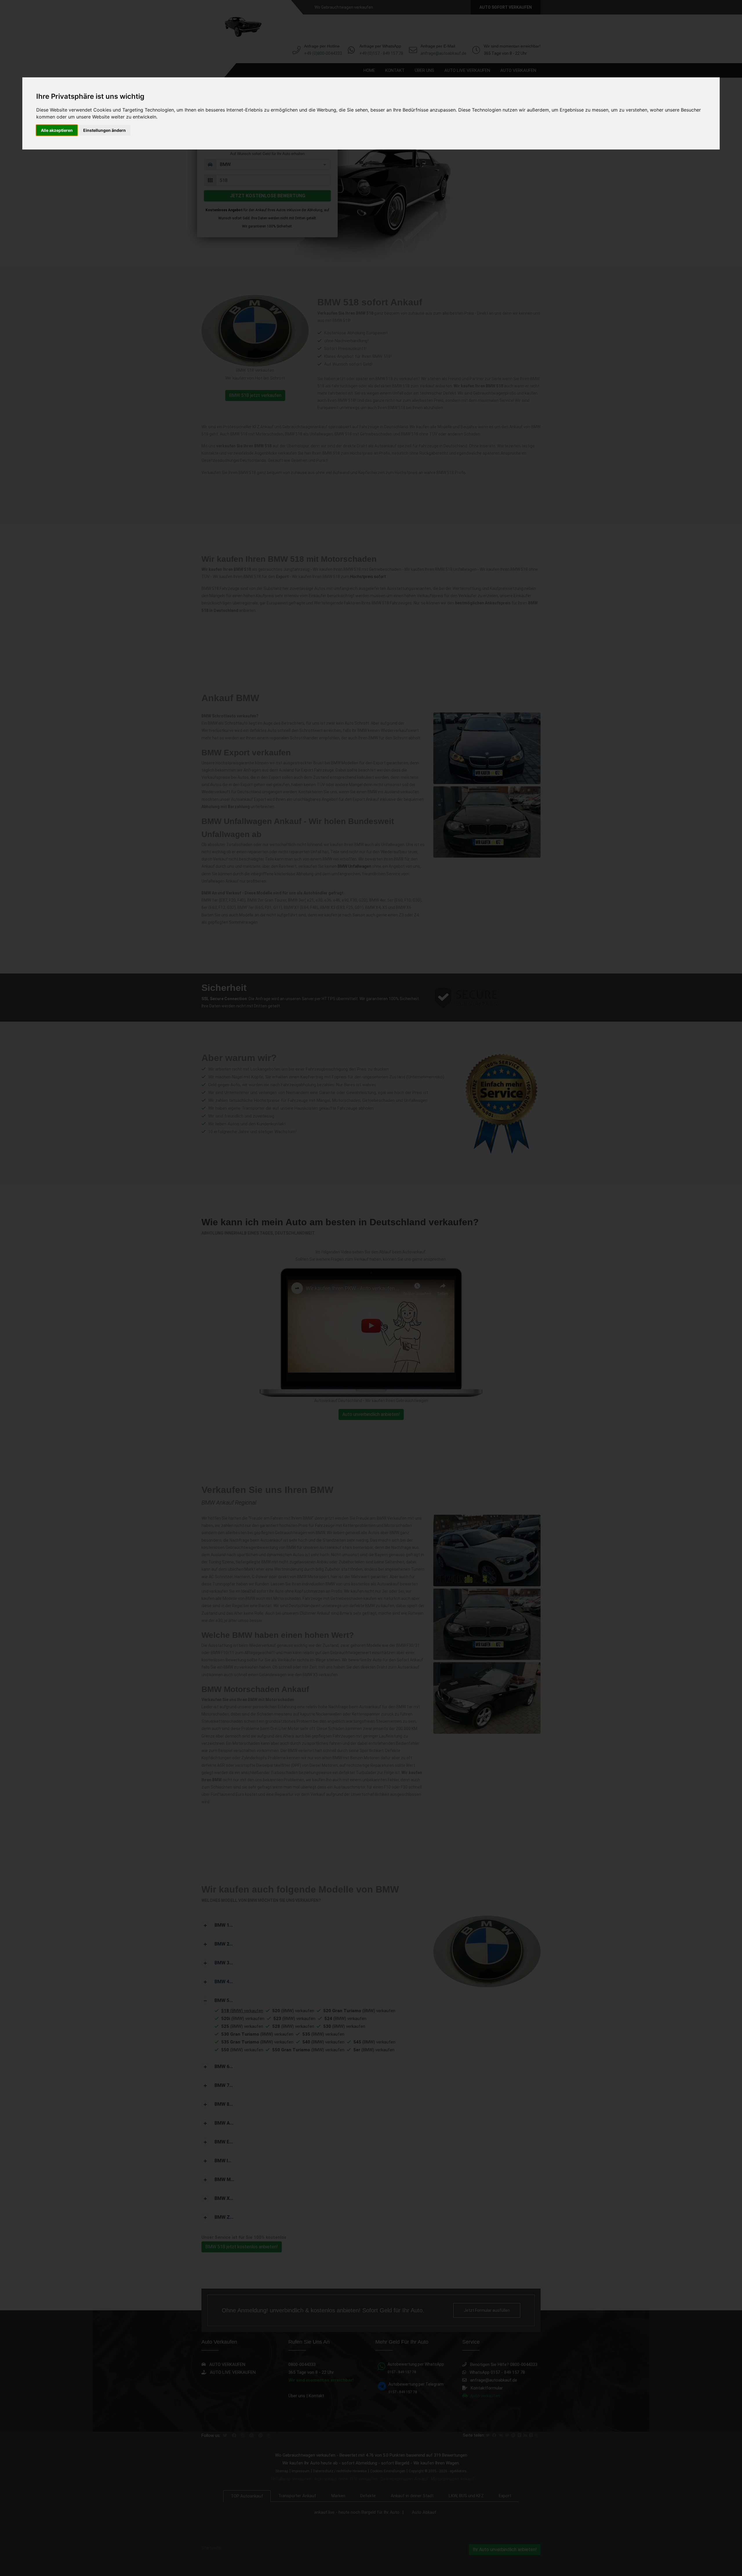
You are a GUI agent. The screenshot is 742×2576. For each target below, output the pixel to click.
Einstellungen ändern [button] (104, 130)
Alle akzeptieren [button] (57, 130)
